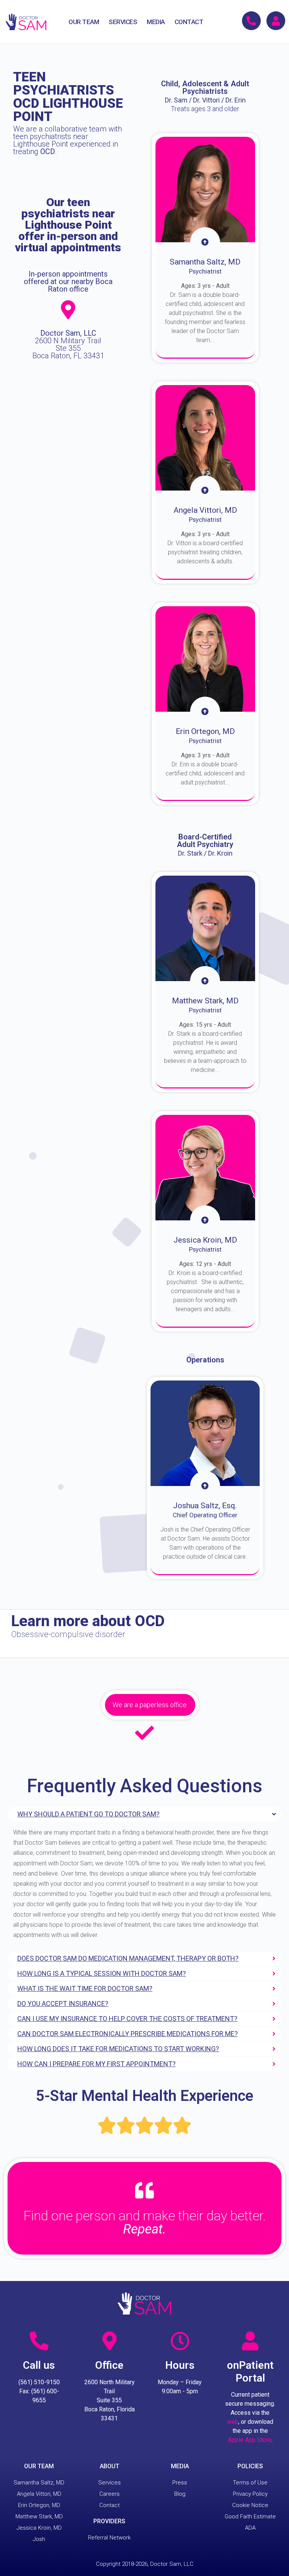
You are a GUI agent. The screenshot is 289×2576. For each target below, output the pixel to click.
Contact (110, 2505)
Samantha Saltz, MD (39, 2483)
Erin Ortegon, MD (39, 2505)
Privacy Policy (250, 2494)
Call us (39, 2365)
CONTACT (189, 22)
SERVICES (123, 22)
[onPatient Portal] (250, 2341)
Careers (110, 2494)
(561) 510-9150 (39, 2382)
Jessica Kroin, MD (39, 2528)
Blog (180, 2494)
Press (180, 2483)
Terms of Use (250, 2483)
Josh (39, 2539)
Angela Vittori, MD (39, 2494)
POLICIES (250, 2466)
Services (110, 2483)
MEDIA (156, 22)
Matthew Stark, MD (39, 2516)
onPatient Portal (250, 2372)
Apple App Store (250, 2440)
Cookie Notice (250, 2505)
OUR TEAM (84, 22)
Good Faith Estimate (250, 2516)
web (233, 2422)
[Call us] (39, 2341)
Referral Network (109, 2538)
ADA (250, 2528)
